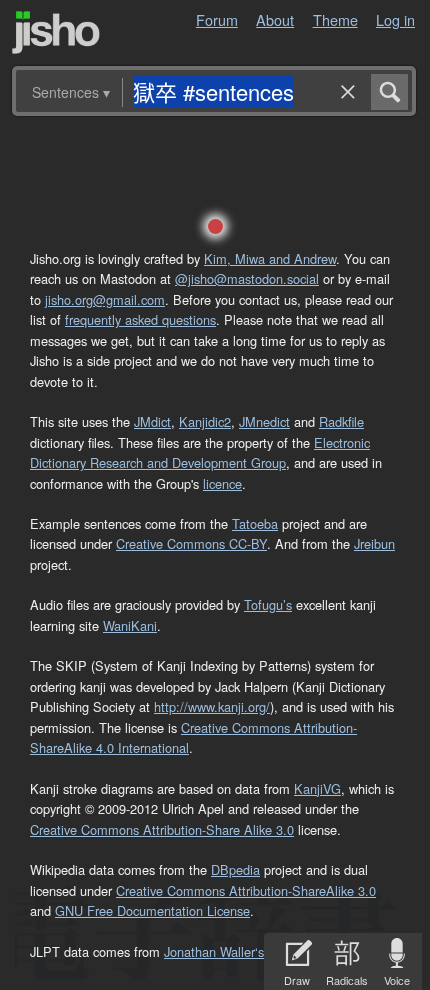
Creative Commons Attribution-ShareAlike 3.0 (246, 890)
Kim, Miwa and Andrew (270, 258)
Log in (395, 19)
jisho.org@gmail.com (105, 299)
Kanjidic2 (205, 421)
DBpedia (235, 869)
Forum (217, 19)
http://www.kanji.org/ (212, 706)
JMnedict (264, 421)
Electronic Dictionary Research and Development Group (200, 452)
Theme (335, 19)
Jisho (56, 32)
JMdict (152, 421)
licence (222, 483)
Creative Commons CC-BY (191, 543)
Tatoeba (255, 523)
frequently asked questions (140, 319)
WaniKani (130, 625)
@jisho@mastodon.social (247, 278)
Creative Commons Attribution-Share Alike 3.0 (162, 829)
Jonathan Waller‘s (214, 951)
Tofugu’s (268, 604)
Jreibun (374, 543)
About (275, 19)
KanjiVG (317, 788)
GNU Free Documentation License (152, 910)
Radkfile (341, 421)
